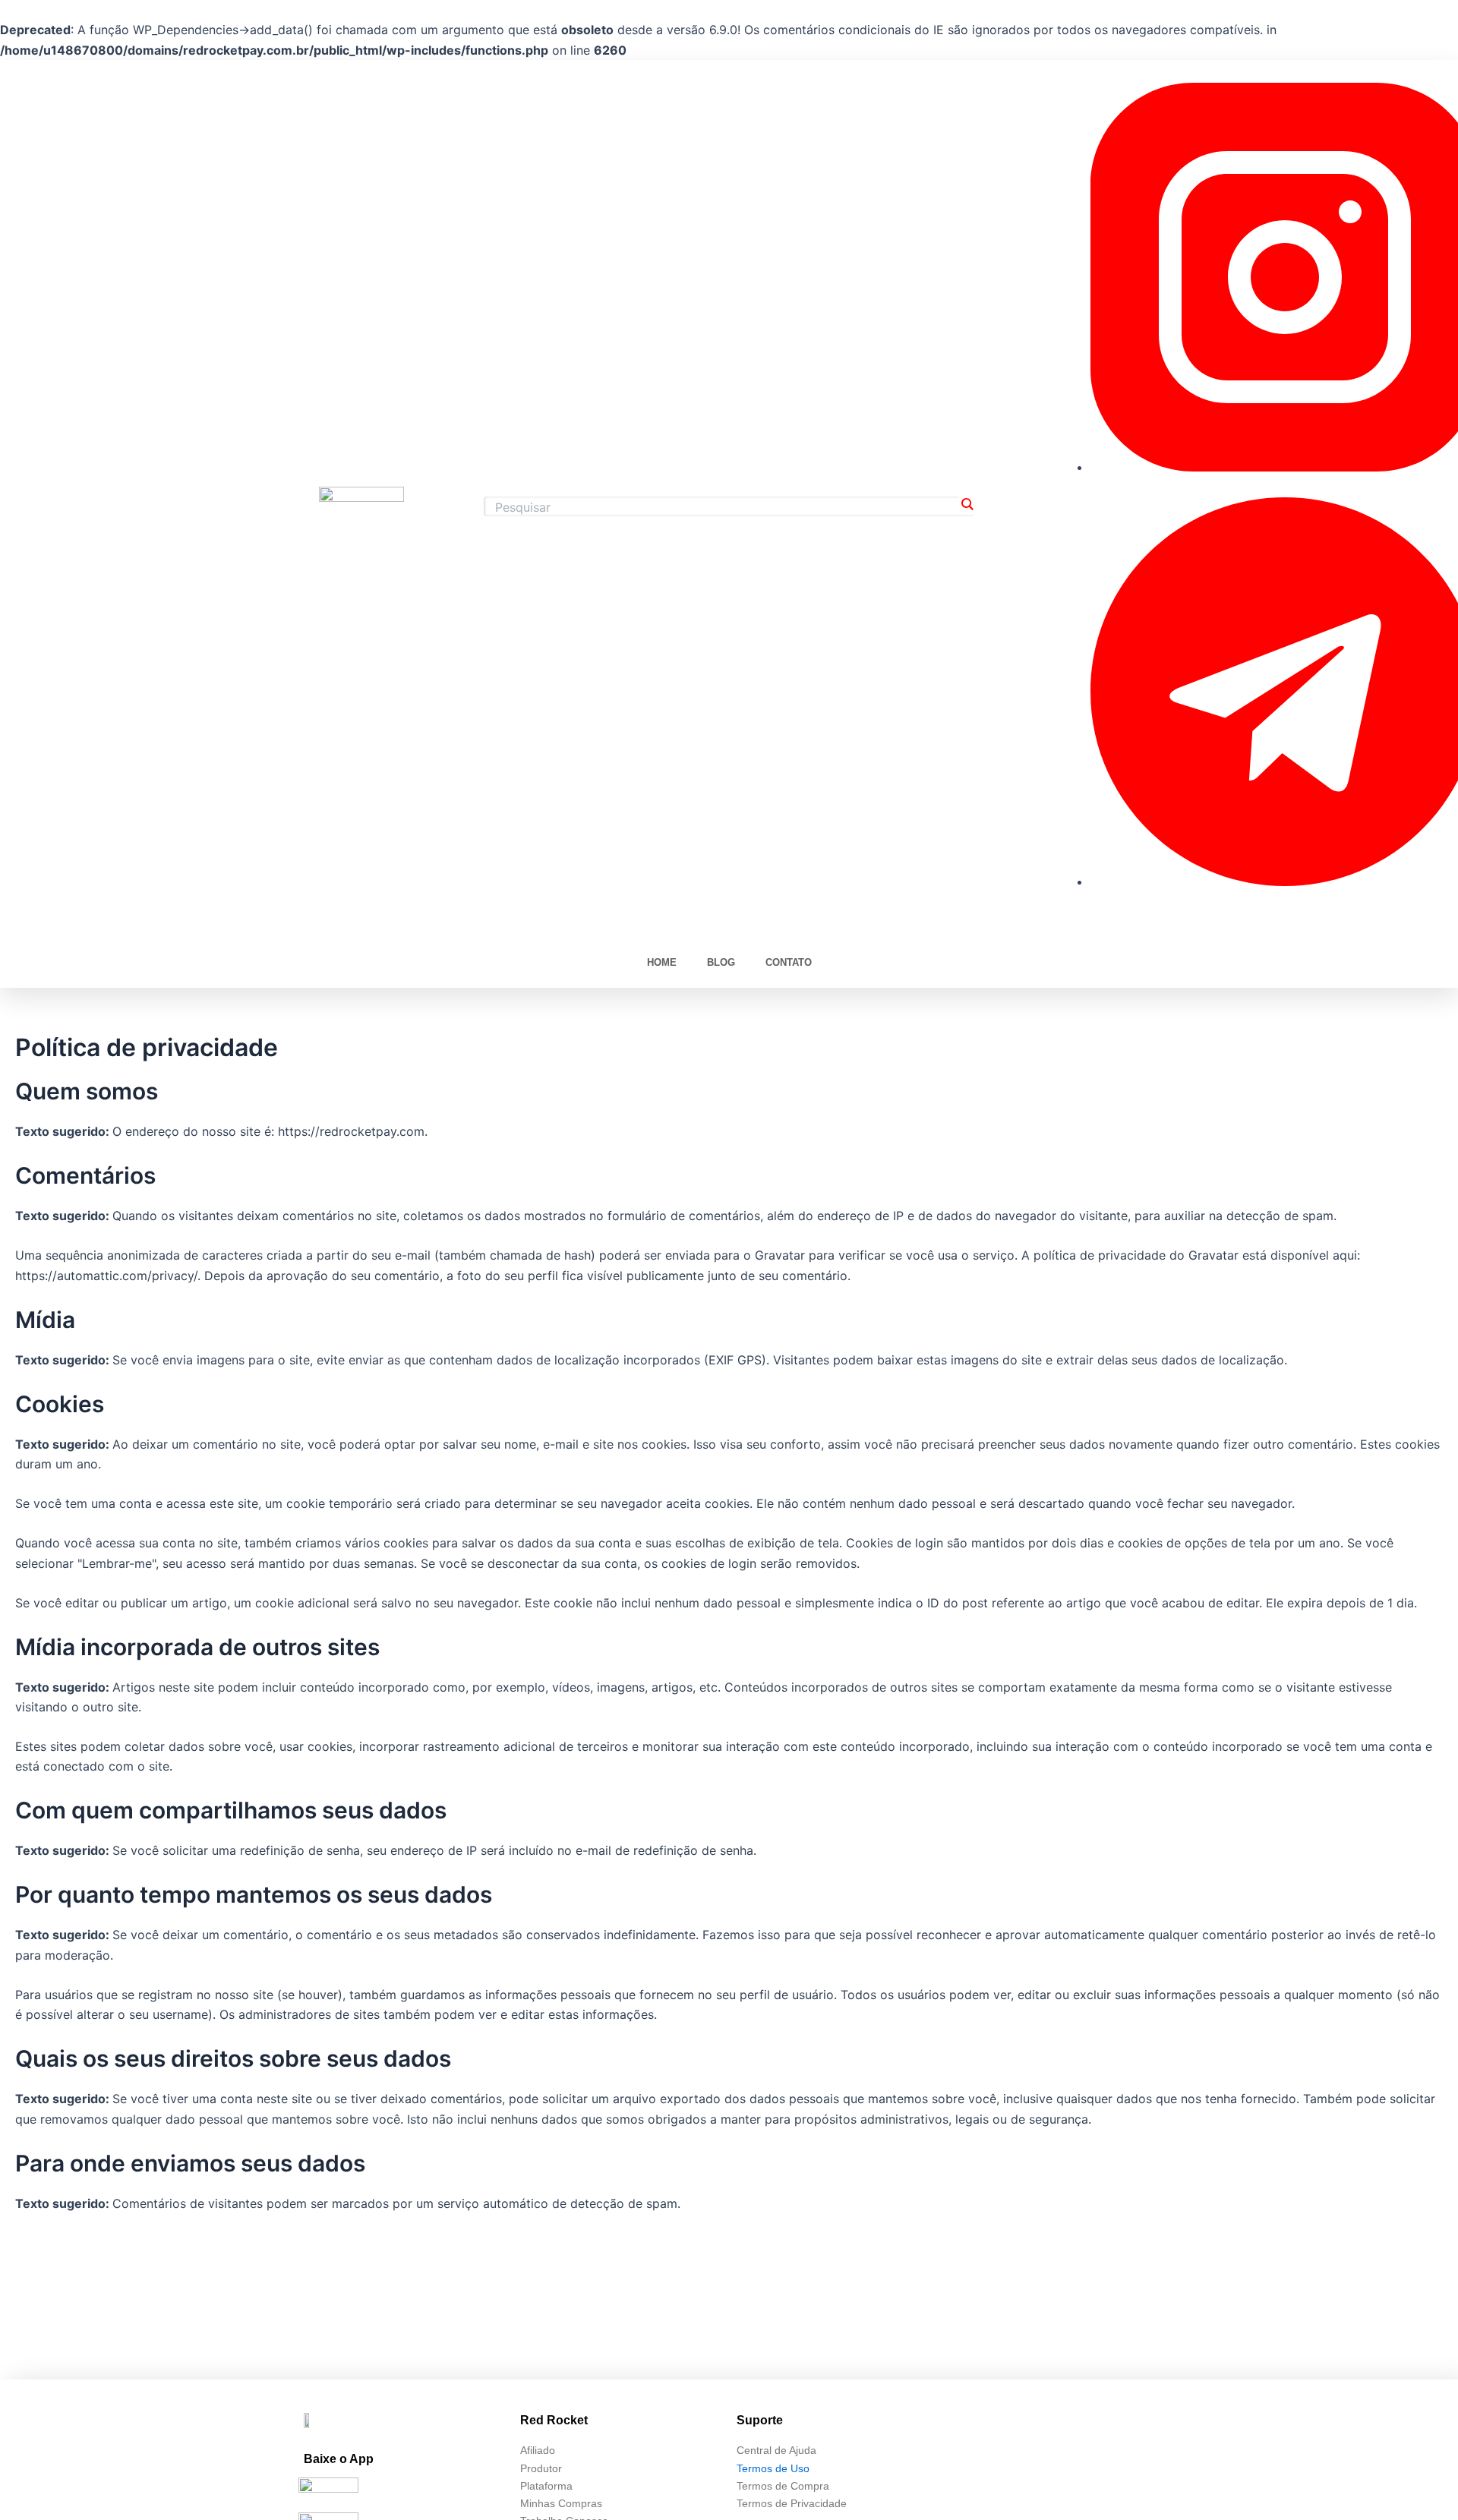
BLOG (721, 962)
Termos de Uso (773, 2468)
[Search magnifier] (967, 504)
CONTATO (789, 962)
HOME (662, 962)
